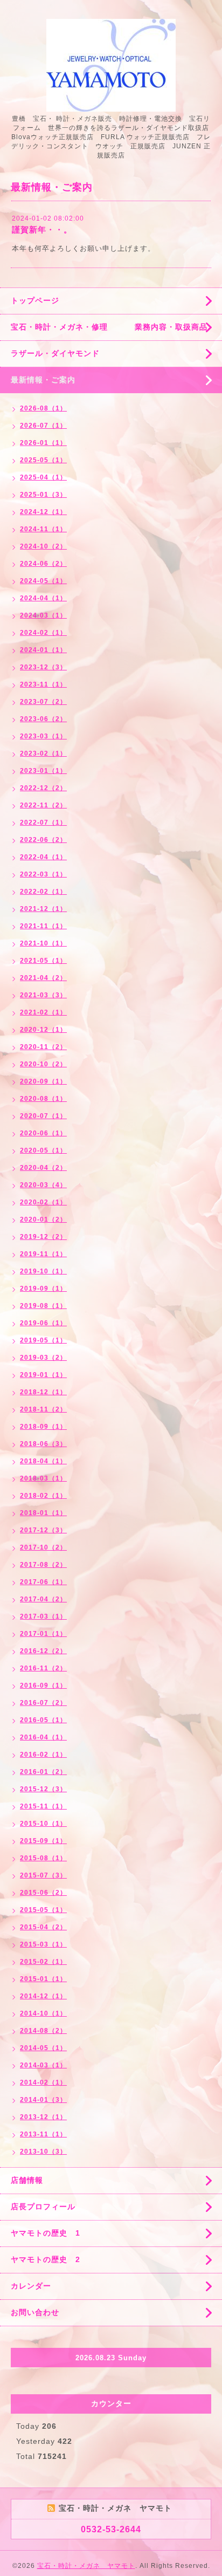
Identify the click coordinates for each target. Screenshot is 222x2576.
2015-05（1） (43, 1910)
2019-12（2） (43, 1237)
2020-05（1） (43, 1150)
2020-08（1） (43, 1099)
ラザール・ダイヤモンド (55, 353)
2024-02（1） (43, 633)
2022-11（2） (43, 805)
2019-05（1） (43, 1340)
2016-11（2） (43, 1668)
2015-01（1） (43, 1979)
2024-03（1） (43, 615)
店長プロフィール (43, 2207)
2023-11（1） (43, 684)
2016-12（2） (43, 1651)
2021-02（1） (43, 1012)
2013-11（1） (43, 2134)
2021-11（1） (43, 926)
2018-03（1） (43, 1478)
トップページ (35, 300)
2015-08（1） (43, 1858)
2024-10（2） (43, 546)
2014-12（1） (43, 1996)
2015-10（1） (43, 1824)
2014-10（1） (43, 2013)
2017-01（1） (43, 1634)
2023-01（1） (43, 771)
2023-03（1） (43, 736)
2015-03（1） (43, 1944)
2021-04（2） (43, 978)
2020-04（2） (43, 1168)
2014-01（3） (43, 2100)
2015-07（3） (43, 1875)
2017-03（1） (43, 1616)
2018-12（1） (43, 1392)
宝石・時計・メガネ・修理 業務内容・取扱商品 (109, 327)
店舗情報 (27, 2180)
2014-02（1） (43, 2082)
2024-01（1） (43, 650)
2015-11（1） (43, 1806)
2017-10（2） (43, 1547)
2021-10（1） (43, 943)
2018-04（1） (43, 1461)
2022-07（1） (43, 823)
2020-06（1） (43, 1133)
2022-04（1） (43, 857)
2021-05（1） (43, 961)
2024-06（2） (43, 564)
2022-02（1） (43, 892)
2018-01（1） (43, 1513)
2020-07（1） (43, 1116)
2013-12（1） (43, 2117)
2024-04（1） (43, 598)
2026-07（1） (43, 426)
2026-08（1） (43, 408)
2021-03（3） (43, 995)
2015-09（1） (43, 1841)
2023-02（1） (43, 753)
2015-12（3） (43, 1789)
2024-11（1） (43, 529)
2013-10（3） (43, 2152)
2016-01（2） (43, 1772)
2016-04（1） (43, 1737)
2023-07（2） (43, 702)
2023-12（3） (43, 667)
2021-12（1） (43, 909)
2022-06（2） (43, 840)
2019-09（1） (43, 1289)
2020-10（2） (43, 1064)
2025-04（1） (43, 477)
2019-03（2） (43, 1358)
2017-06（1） (43, 1582)
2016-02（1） (43, 1755)
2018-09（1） (43, 1427)
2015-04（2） (43, 1927)
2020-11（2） (43, 1047)
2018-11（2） (43, 1409)
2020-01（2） (43, 1220)
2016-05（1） (43, 1720)
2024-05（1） (43, 581)
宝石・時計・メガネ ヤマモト (86, 2566)
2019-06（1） (43, 1323)
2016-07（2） (43, 1703)
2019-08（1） (43, 1306)
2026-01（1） (43, 443)
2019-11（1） (43, 1254)
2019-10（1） (43, 1271)
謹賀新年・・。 (42, 229)
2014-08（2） (43, 2031)
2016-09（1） (43, 1686)
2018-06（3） (43, 1444)
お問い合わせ (35, 2312)
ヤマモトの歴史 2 (46, 2259)
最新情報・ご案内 (43, 380)
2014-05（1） (43, 2048)
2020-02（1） (43, 1202)
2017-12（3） (43, 1530)
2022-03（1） (43, 874)
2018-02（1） (43, 1496)
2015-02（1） (43, 1962)
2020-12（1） (43, 1030)
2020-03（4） (43, 1185)
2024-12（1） (43, 512)
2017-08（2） (43, 1565)
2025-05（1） (43, 460)
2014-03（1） (43, 2065)
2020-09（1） (43, 1081)
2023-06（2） (43, 719)
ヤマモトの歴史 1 (46, 2233)
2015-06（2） (43, 1893)
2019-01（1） (43, 1375)
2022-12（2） (43, 788)
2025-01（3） (43, 495)
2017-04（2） (43, 1599)
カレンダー (31, 2286)
